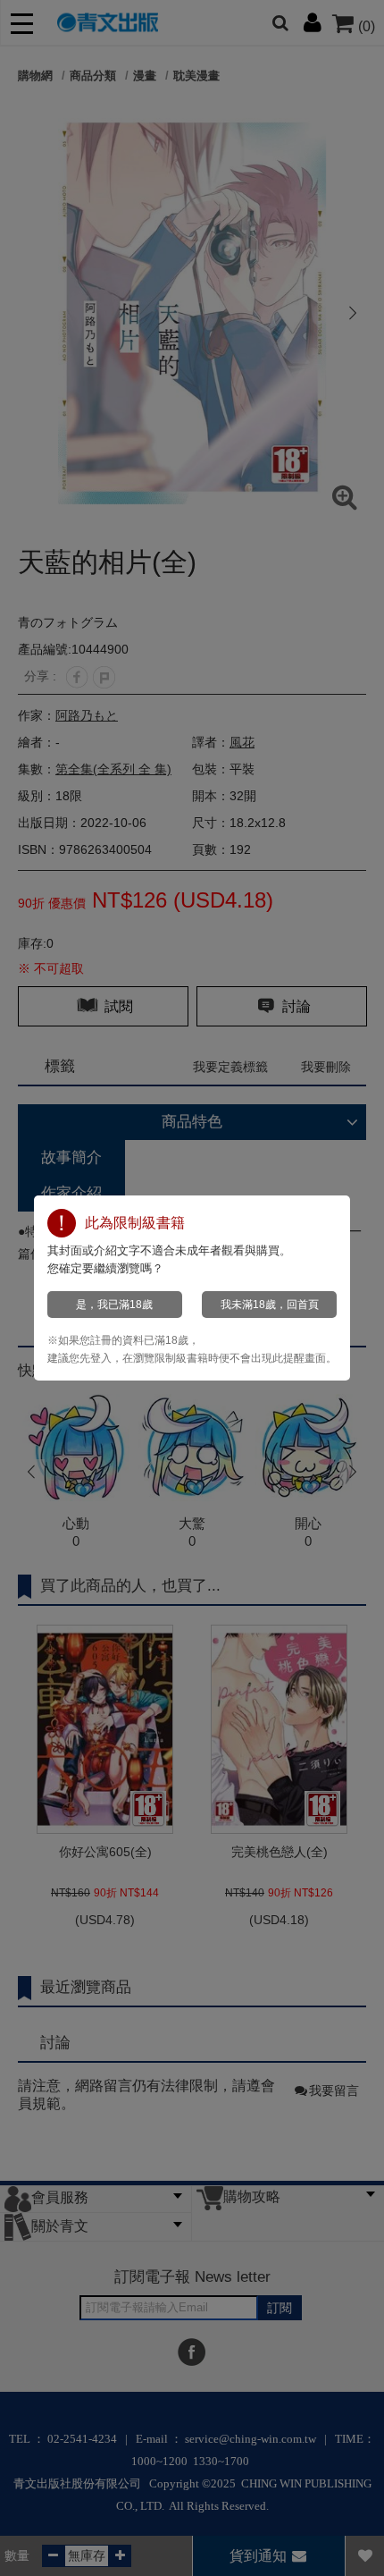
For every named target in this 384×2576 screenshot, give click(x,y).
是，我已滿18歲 (114, 1305)
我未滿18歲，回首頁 (270, 1305)
